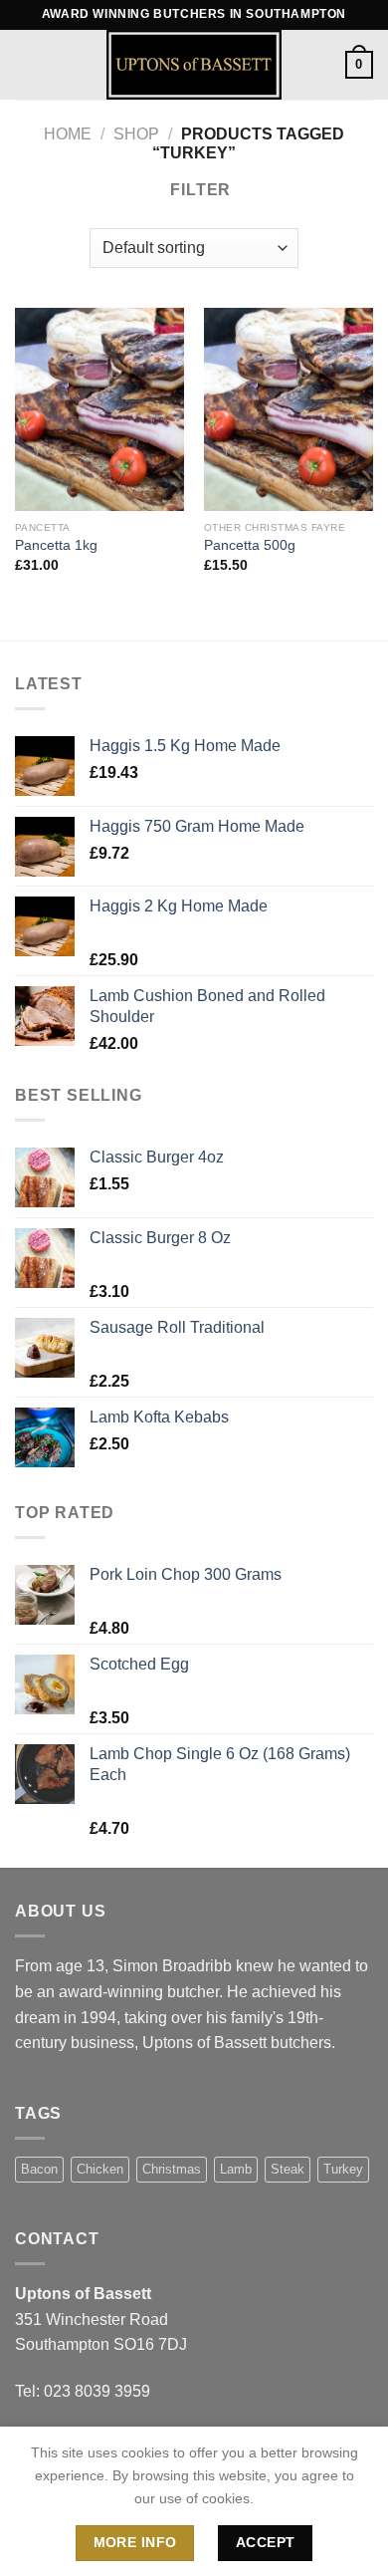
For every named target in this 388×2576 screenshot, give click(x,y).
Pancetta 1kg (56, 545)
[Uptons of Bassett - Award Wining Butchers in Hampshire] (194, 65)
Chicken (100, 2169)
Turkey (343, 2169)
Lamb (236, 2169)
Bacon (39, 2169)
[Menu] (27, 64)
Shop (136, 134)
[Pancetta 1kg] (99, 409)
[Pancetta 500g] (289, 409)
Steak (288, 2169)
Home (68, 134)
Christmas (172, 2169)
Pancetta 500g (250, 545)
